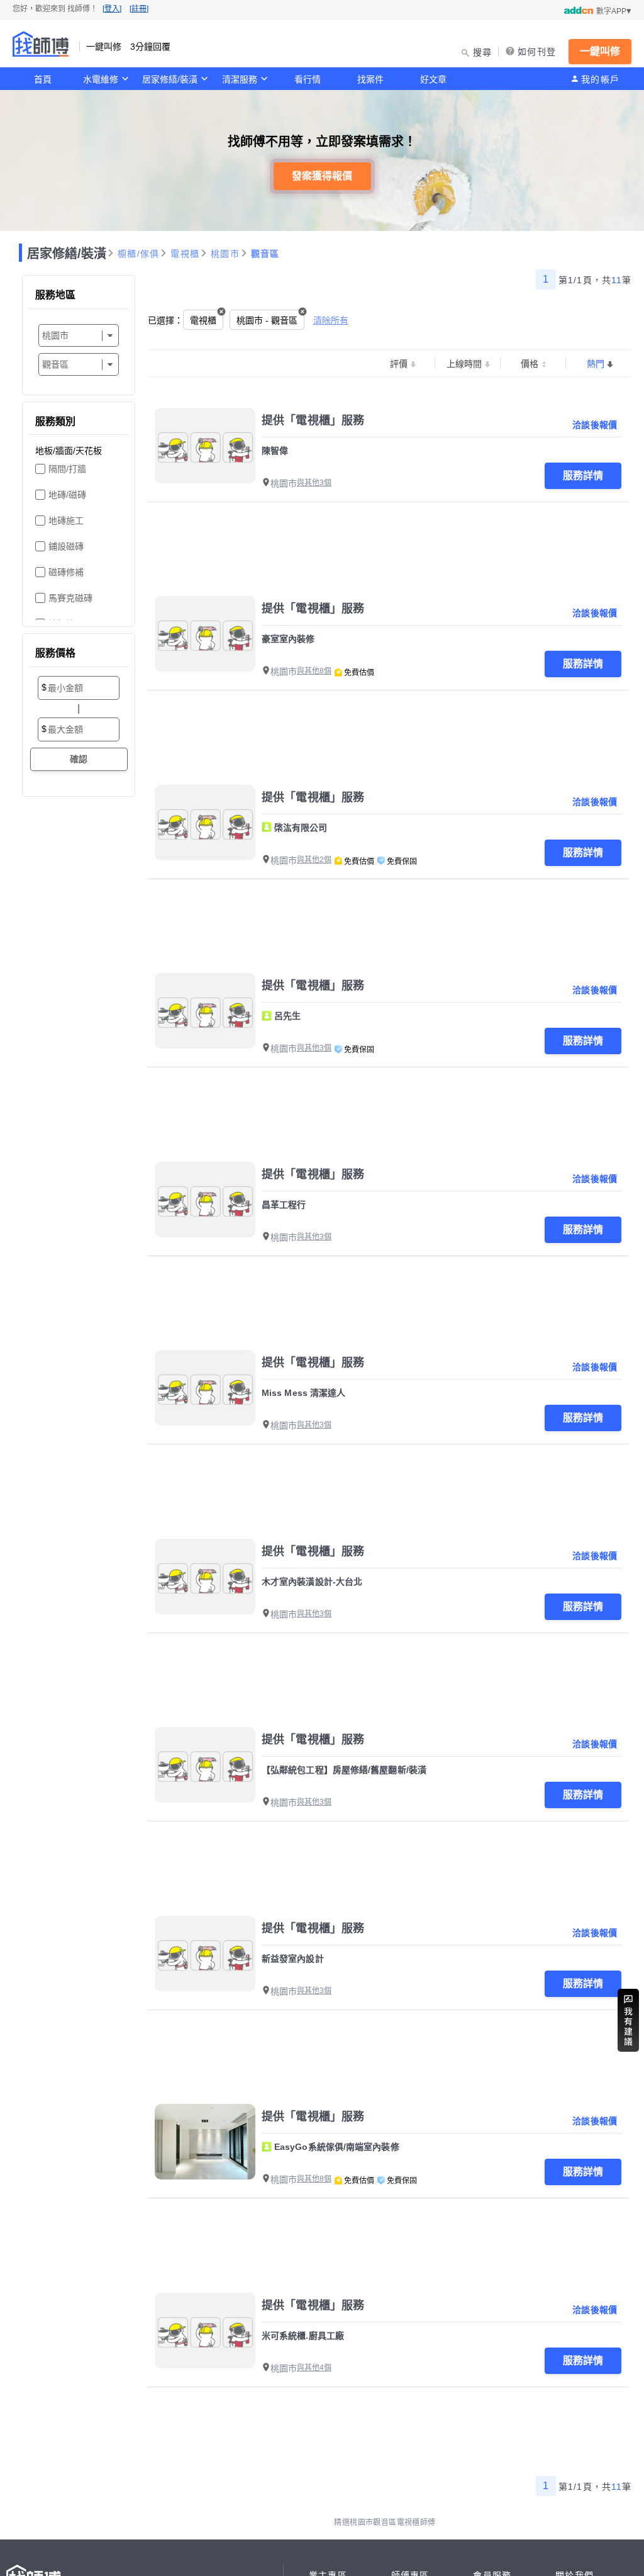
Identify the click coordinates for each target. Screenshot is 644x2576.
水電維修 (101, 79)
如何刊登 (537, 52)
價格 (530, 364)
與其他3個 (314, 483)
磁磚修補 (66, 572)
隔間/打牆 (67, 469)
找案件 (370, 79)
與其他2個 (314, 860)
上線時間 (464, 364)
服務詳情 (583, 475)
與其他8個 (314, 671)
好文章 (433, 79)
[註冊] (139, 9)
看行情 (308, 79)
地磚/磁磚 (67, 495)
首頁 (43, 79)
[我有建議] (628, 2020)
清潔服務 (240, 79)
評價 (399, 364)
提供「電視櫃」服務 (313, 420)
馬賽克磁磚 (70, 598)
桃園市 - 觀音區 (267, 320)
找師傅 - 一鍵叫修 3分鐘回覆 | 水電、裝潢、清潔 (41, 44)
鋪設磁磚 (66, 546)
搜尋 (483, 52)
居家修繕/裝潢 (170, 79)
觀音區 (265, 254)
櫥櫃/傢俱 (138, 254)
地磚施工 (66, 520)
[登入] (112, 9)
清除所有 (331, 320)
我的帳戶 (600, 79)
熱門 (596, 364)
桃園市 (225, 254)
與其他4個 (314, 2368)
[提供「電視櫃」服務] (205, 446)
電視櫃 (185, 254)
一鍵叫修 (600, 51)
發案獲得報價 (322, 176)
